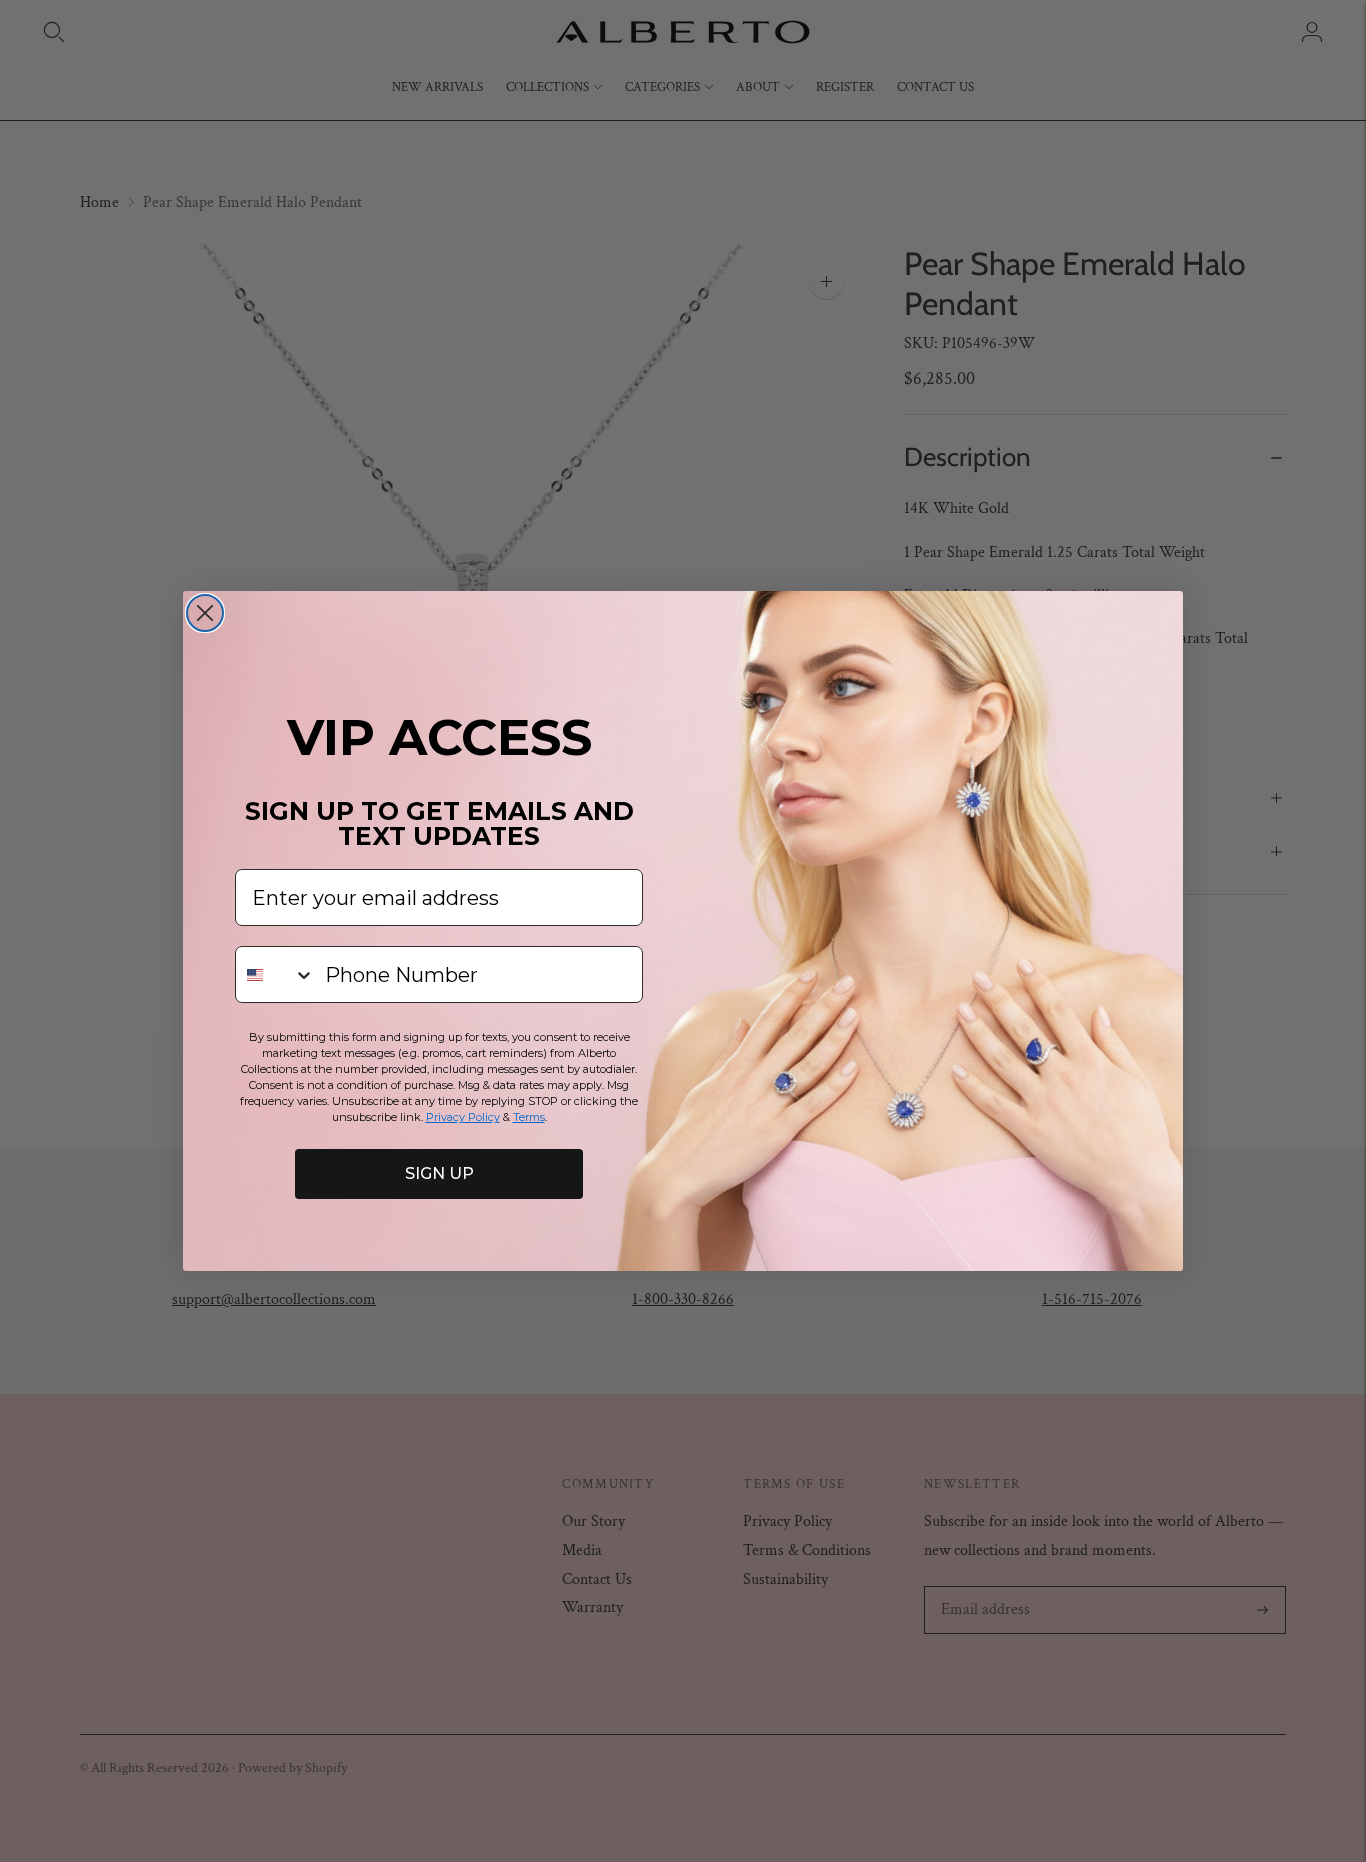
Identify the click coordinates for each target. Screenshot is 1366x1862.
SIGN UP (439, 1173)
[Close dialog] (205, 613)
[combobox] (275, 974)
